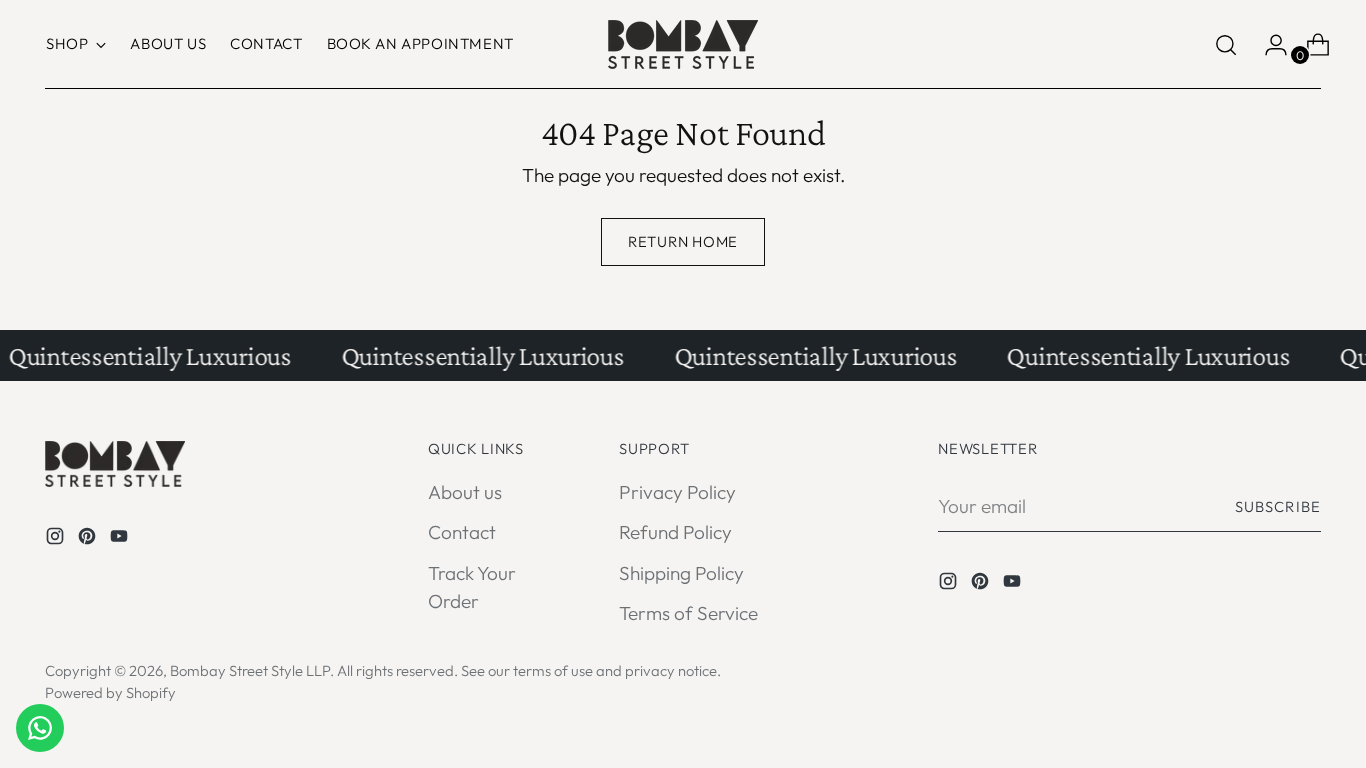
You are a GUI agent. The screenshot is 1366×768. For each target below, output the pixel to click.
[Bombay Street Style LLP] (683, 44)
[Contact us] (40, 728)
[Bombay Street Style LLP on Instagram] (57, 539)
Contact (462, 532)
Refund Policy (675, 532)
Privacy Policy (677, 492)
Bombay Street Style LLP (250, 670)
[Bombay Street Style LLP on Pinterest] (89, 539)
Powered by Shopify (110, 692)
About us (465, 492)
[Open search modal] (1226, 45)
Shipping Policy (681, 573)
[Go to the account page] (1268, 45)
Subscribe (1278, 506)
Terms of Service (688, 613)
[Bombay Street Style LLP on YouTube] (121, 539)
